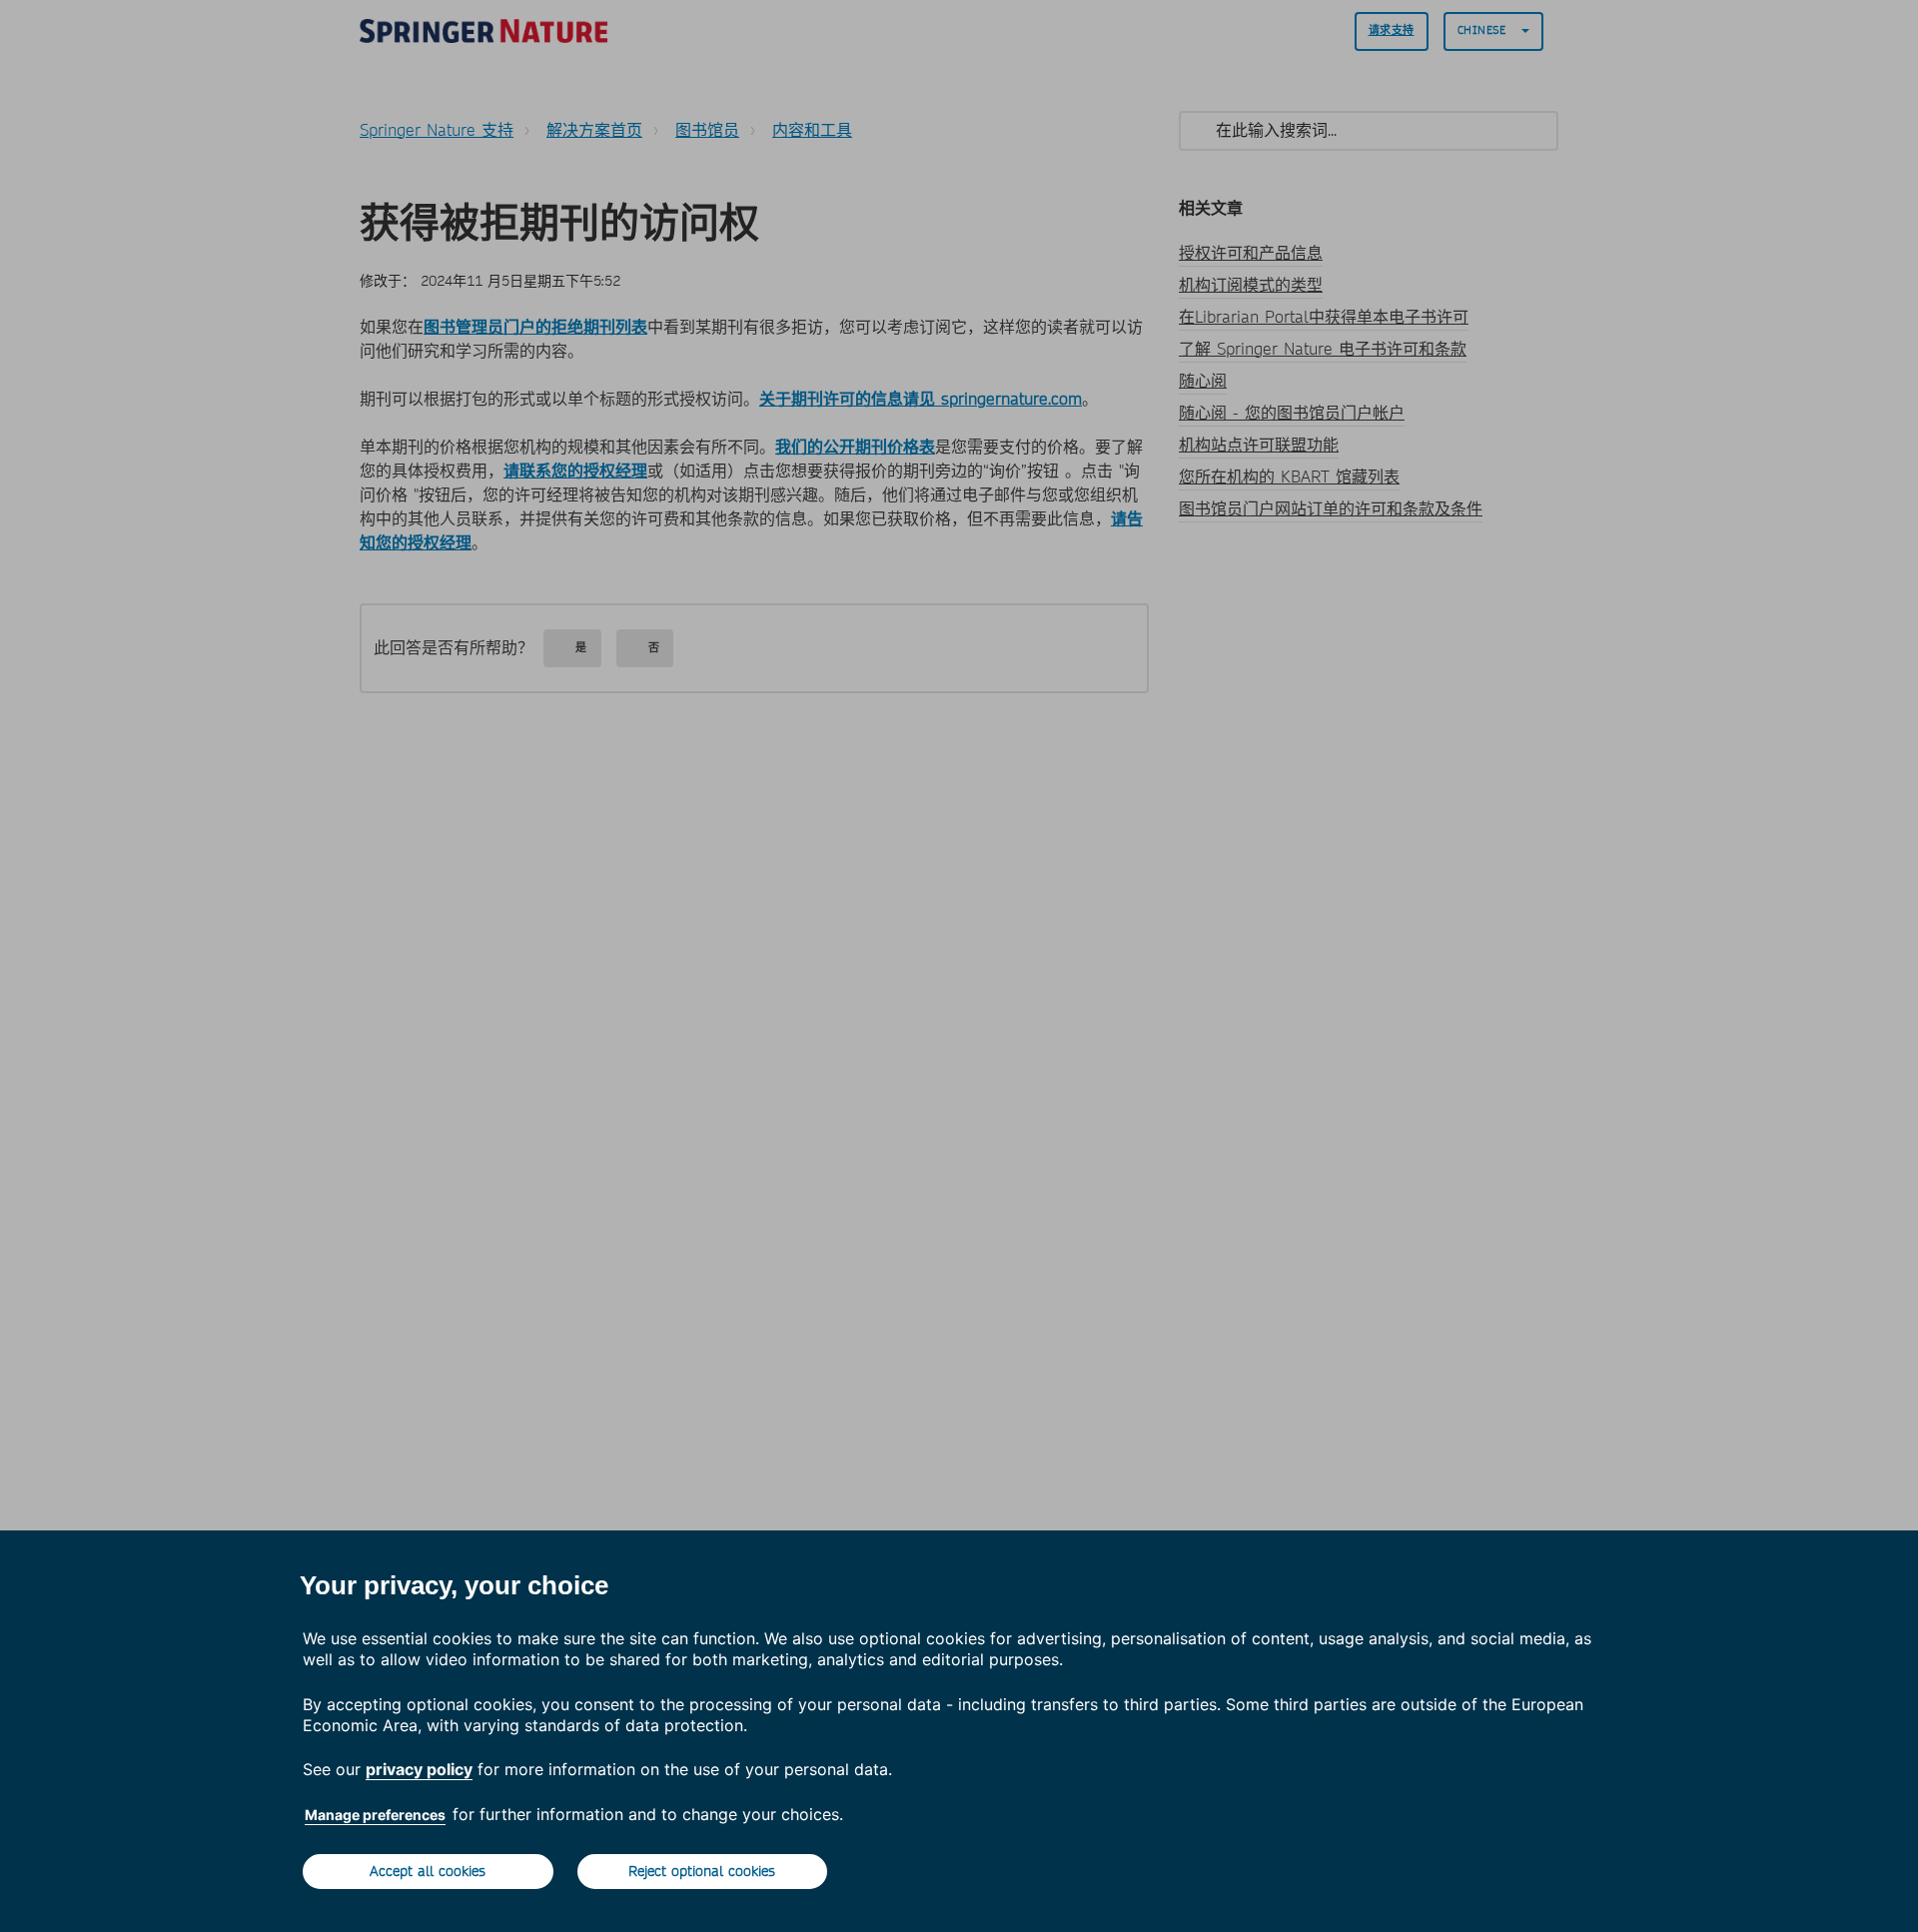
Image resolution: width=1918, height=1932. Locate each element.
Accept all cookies (428, 1871)
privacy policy (419, 1769)
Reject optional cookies (702, 1871)
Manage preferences (375, 1815)
